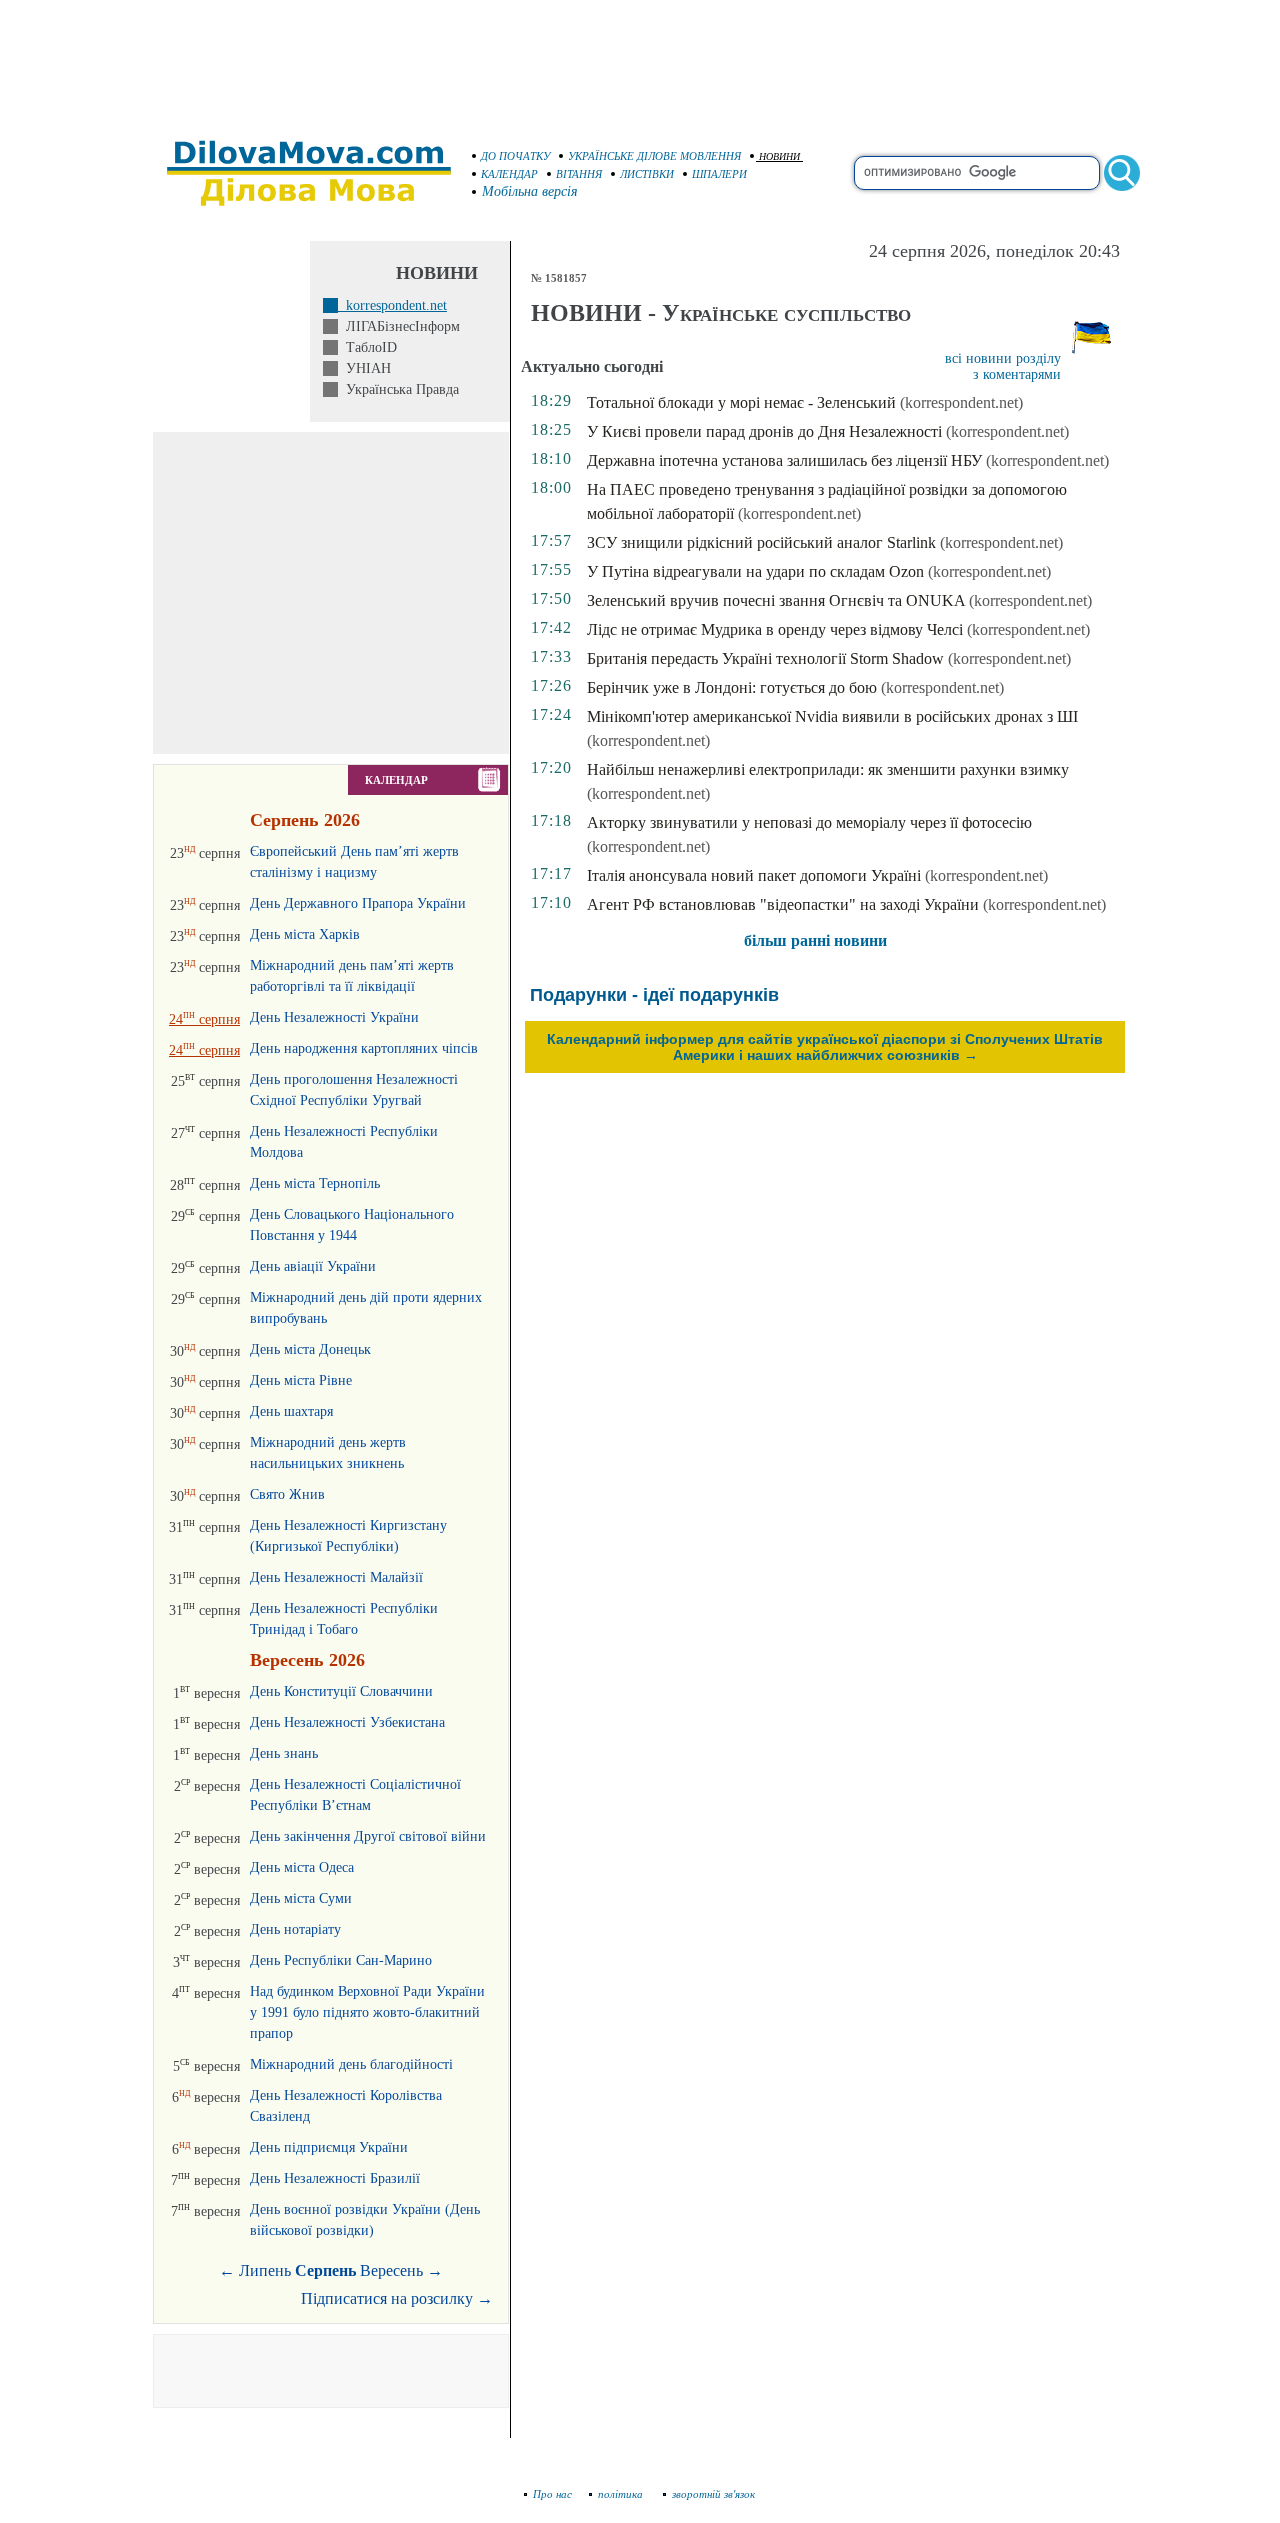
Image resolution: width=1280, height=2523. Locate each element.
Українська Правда (398, 389)
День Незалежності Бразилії (335, 2178)
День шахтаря (291, 1411)
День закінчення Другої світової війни (368, 1836)
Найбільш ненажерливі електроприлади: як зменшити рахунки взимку (828, 769)
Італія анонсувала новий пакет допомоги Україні (754, 875)
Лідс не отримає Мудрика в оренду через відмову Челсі (775, 629)
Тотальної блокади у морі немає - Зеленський (741, 402)
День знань (284, 1753)
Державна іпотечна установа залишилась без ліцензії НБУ (784, 460)
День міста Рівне (301, 1380)
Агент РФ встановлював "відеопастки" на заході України (783, 904)
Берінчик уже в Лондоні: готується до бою (732, 687)
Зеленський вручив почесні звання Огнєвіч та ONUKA (776, 600)
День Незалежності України (334, 1017)
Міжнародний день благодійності (351, 2064)
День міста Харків (305, 934)
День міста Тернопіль (315, 1183)
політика (622, 2494)
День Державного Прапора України (358, 903)
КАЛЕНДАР (509, 174)
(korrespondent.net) (961, 402)
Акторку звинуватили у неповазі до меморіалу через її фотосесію (809, 822)
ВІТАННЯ (579, 174)
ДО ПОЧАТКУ (515, 156)
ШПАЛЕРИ (719, 174)
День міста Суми (301, 1898)
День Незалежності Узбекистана (347, 1722)
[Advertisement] (640, 60)
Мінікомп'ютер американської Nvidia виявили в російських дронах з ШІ (832, 716)
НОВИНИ (779, 156)
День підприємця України (329, 2147)
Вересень (391, 2270)
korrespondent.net (392, 305)
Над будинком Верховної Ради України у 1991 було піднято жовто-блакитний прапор (367, 2012)
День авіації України (313, 1266)
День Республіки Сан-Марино (341, 1960)
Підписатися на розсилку (397, 2298)
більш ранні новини (815, 940)
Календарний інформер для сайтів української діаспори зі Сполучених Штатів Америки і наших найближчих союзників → (825, 1047)
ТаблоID (367, 347)
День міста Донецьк (310, 1349)
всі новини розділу (1003, 358)
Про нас (552, 2494)
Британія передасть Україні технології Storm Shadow (765, 658)
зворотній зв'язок (713, 2494)
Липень (265, 2270)
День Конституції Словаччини (341, 1691)
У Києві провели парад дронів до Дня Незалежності (764, 431)
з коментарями (1017, 374)
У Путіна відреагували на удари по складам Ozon (755, 571)
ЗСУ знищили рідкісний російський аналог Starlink (761, 542)
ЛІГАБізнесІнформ (399, 326)
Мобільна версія (530, 191)
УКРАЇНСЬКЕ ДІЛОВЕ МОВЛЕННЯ (654, 156)
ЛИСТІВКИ (647, 174)
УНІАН (364, 368)
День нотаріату (295, 1929)
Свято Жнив (287, 1494)
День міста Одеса (302, 1867)
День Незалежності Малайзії (336, 1577)
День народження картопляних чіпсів (364, 1048)
